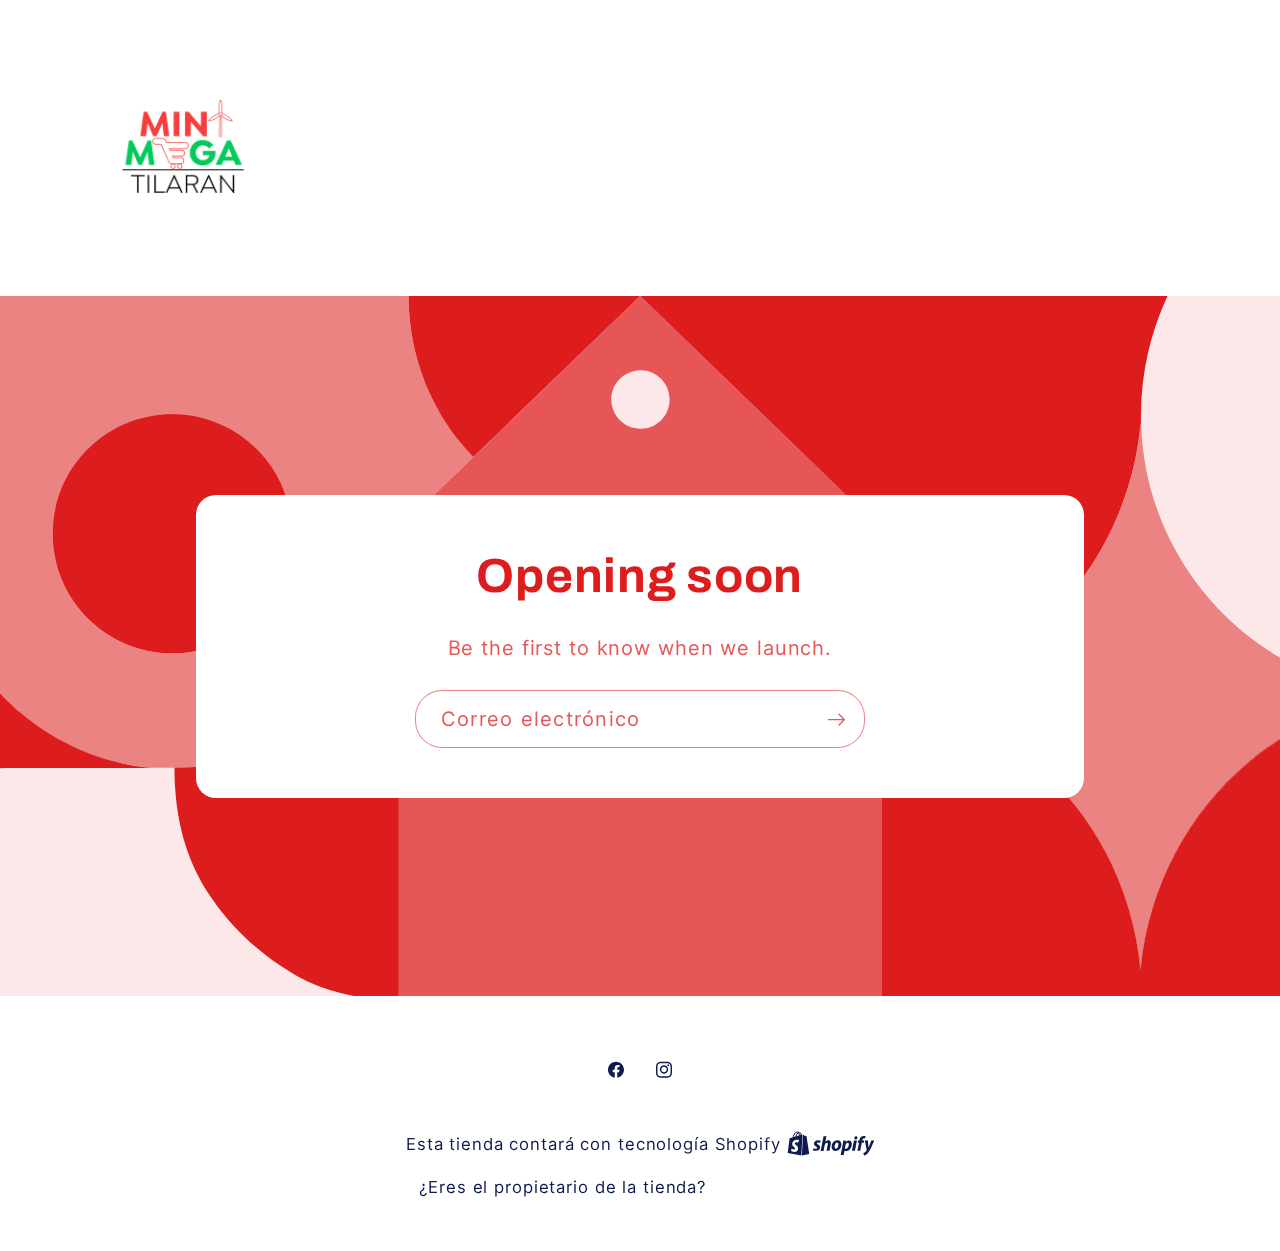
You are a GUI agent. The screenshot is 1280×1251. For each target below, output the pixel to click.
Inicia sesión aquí (786, 1187)
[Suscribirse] (836, 719)
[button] (1084, 145)
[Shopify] (831, 1144)
